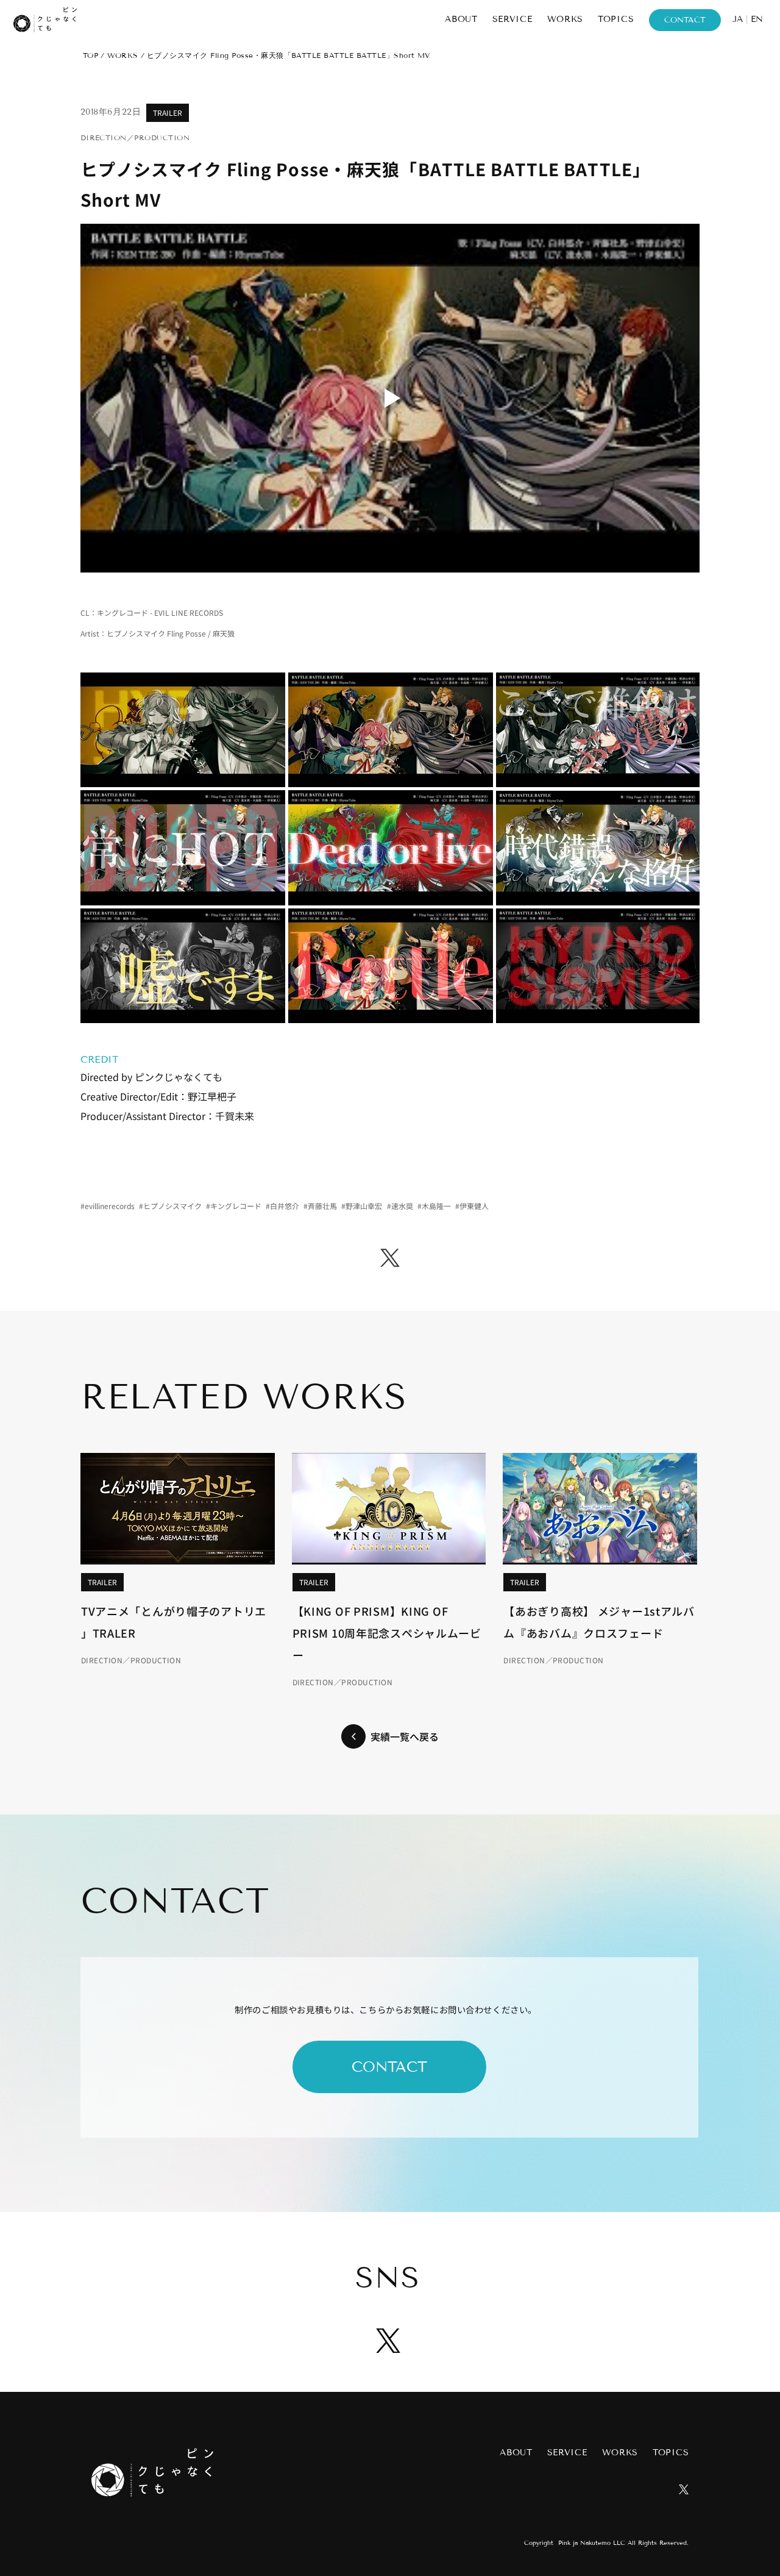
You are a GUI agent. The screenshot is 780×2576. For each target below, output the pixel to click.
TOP (90, 55)
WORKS (123, 55)
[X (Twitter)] (390, 1258)
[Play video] (390, 398)
